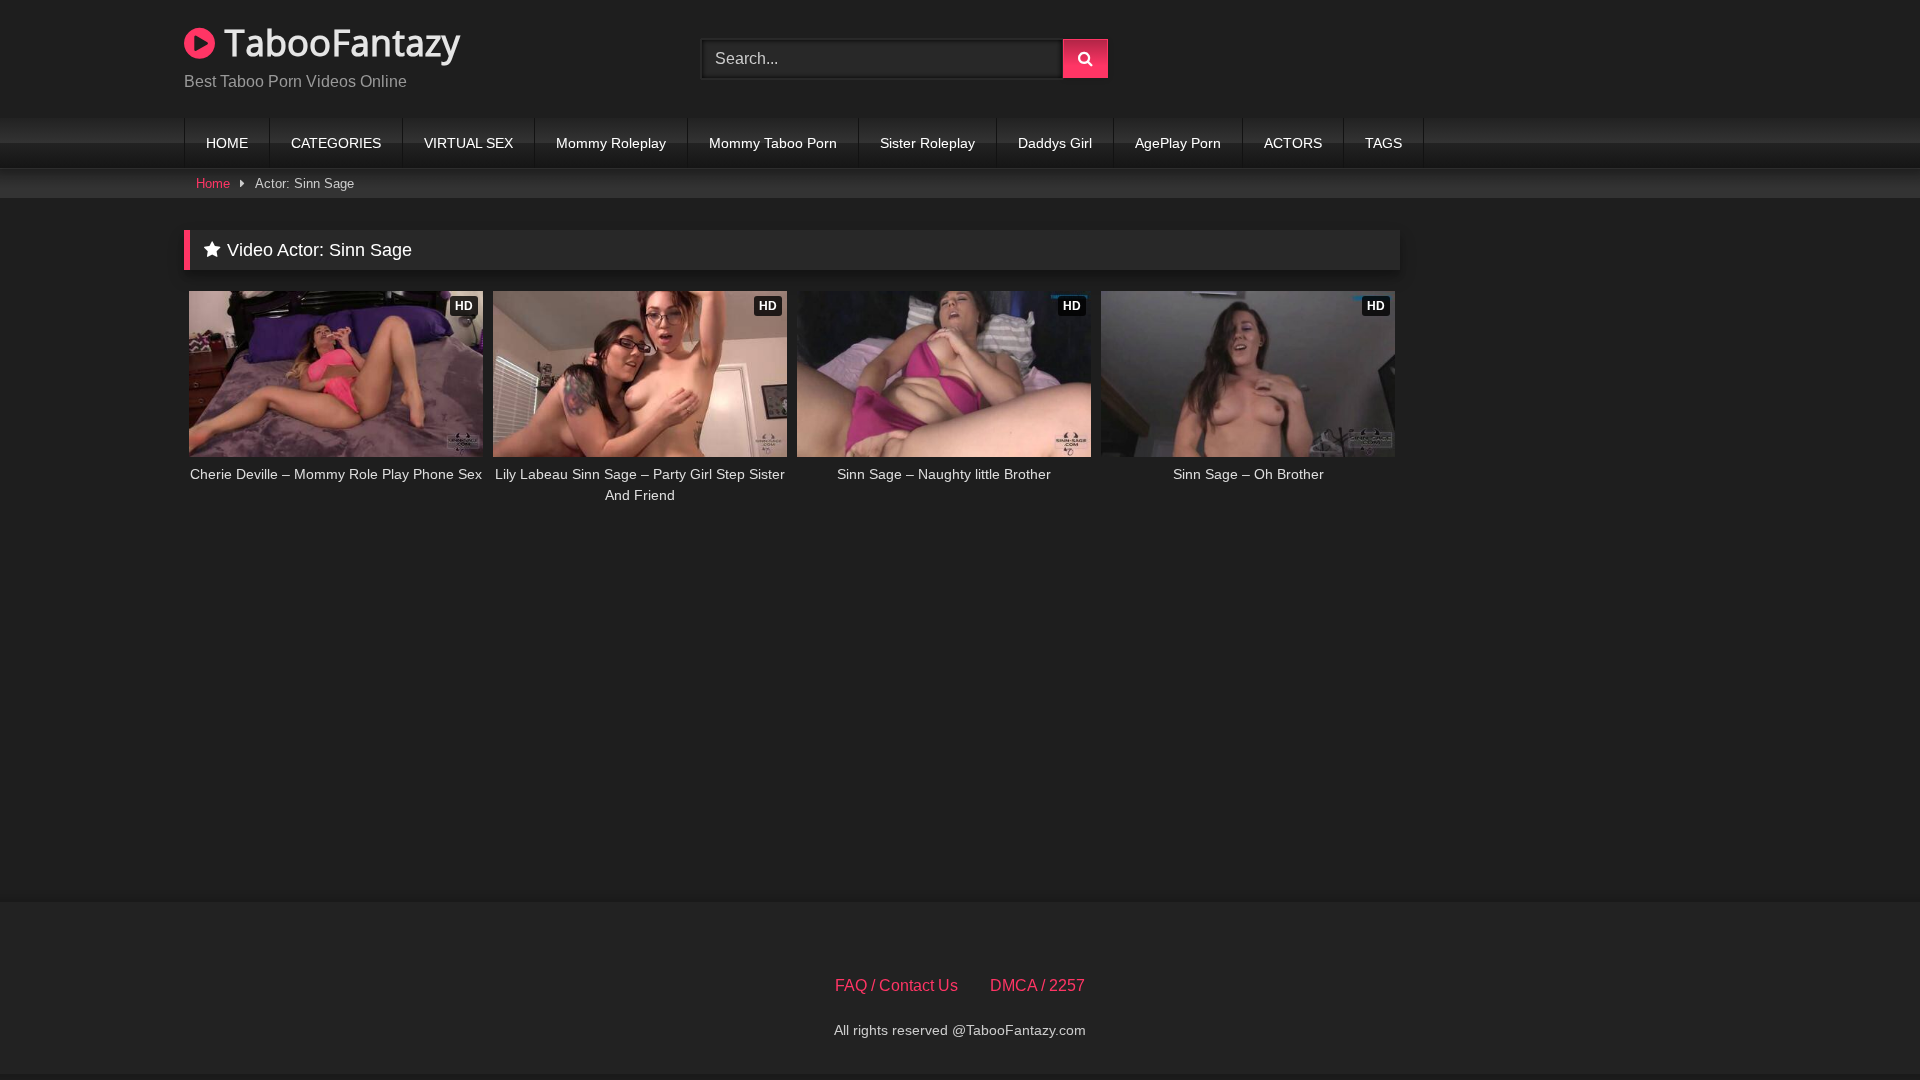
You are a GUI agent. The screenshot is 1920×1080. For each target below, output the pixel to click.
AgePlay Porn (1178, 143)
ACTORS (1293, 143)
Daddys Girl (1055, 143)
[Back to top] (1858, 1020)
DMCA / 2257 (1037, 985)
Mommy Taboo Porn (773, 143)
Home (213, 183)
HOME (227, 143)
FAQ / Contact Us (896, 985)
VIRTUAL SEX (468, 143)
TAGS (1383, 143)
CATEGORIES (336, 143)
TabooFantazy (337, 42)
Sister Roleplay (927, 143)
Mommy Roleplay (611, 143)
